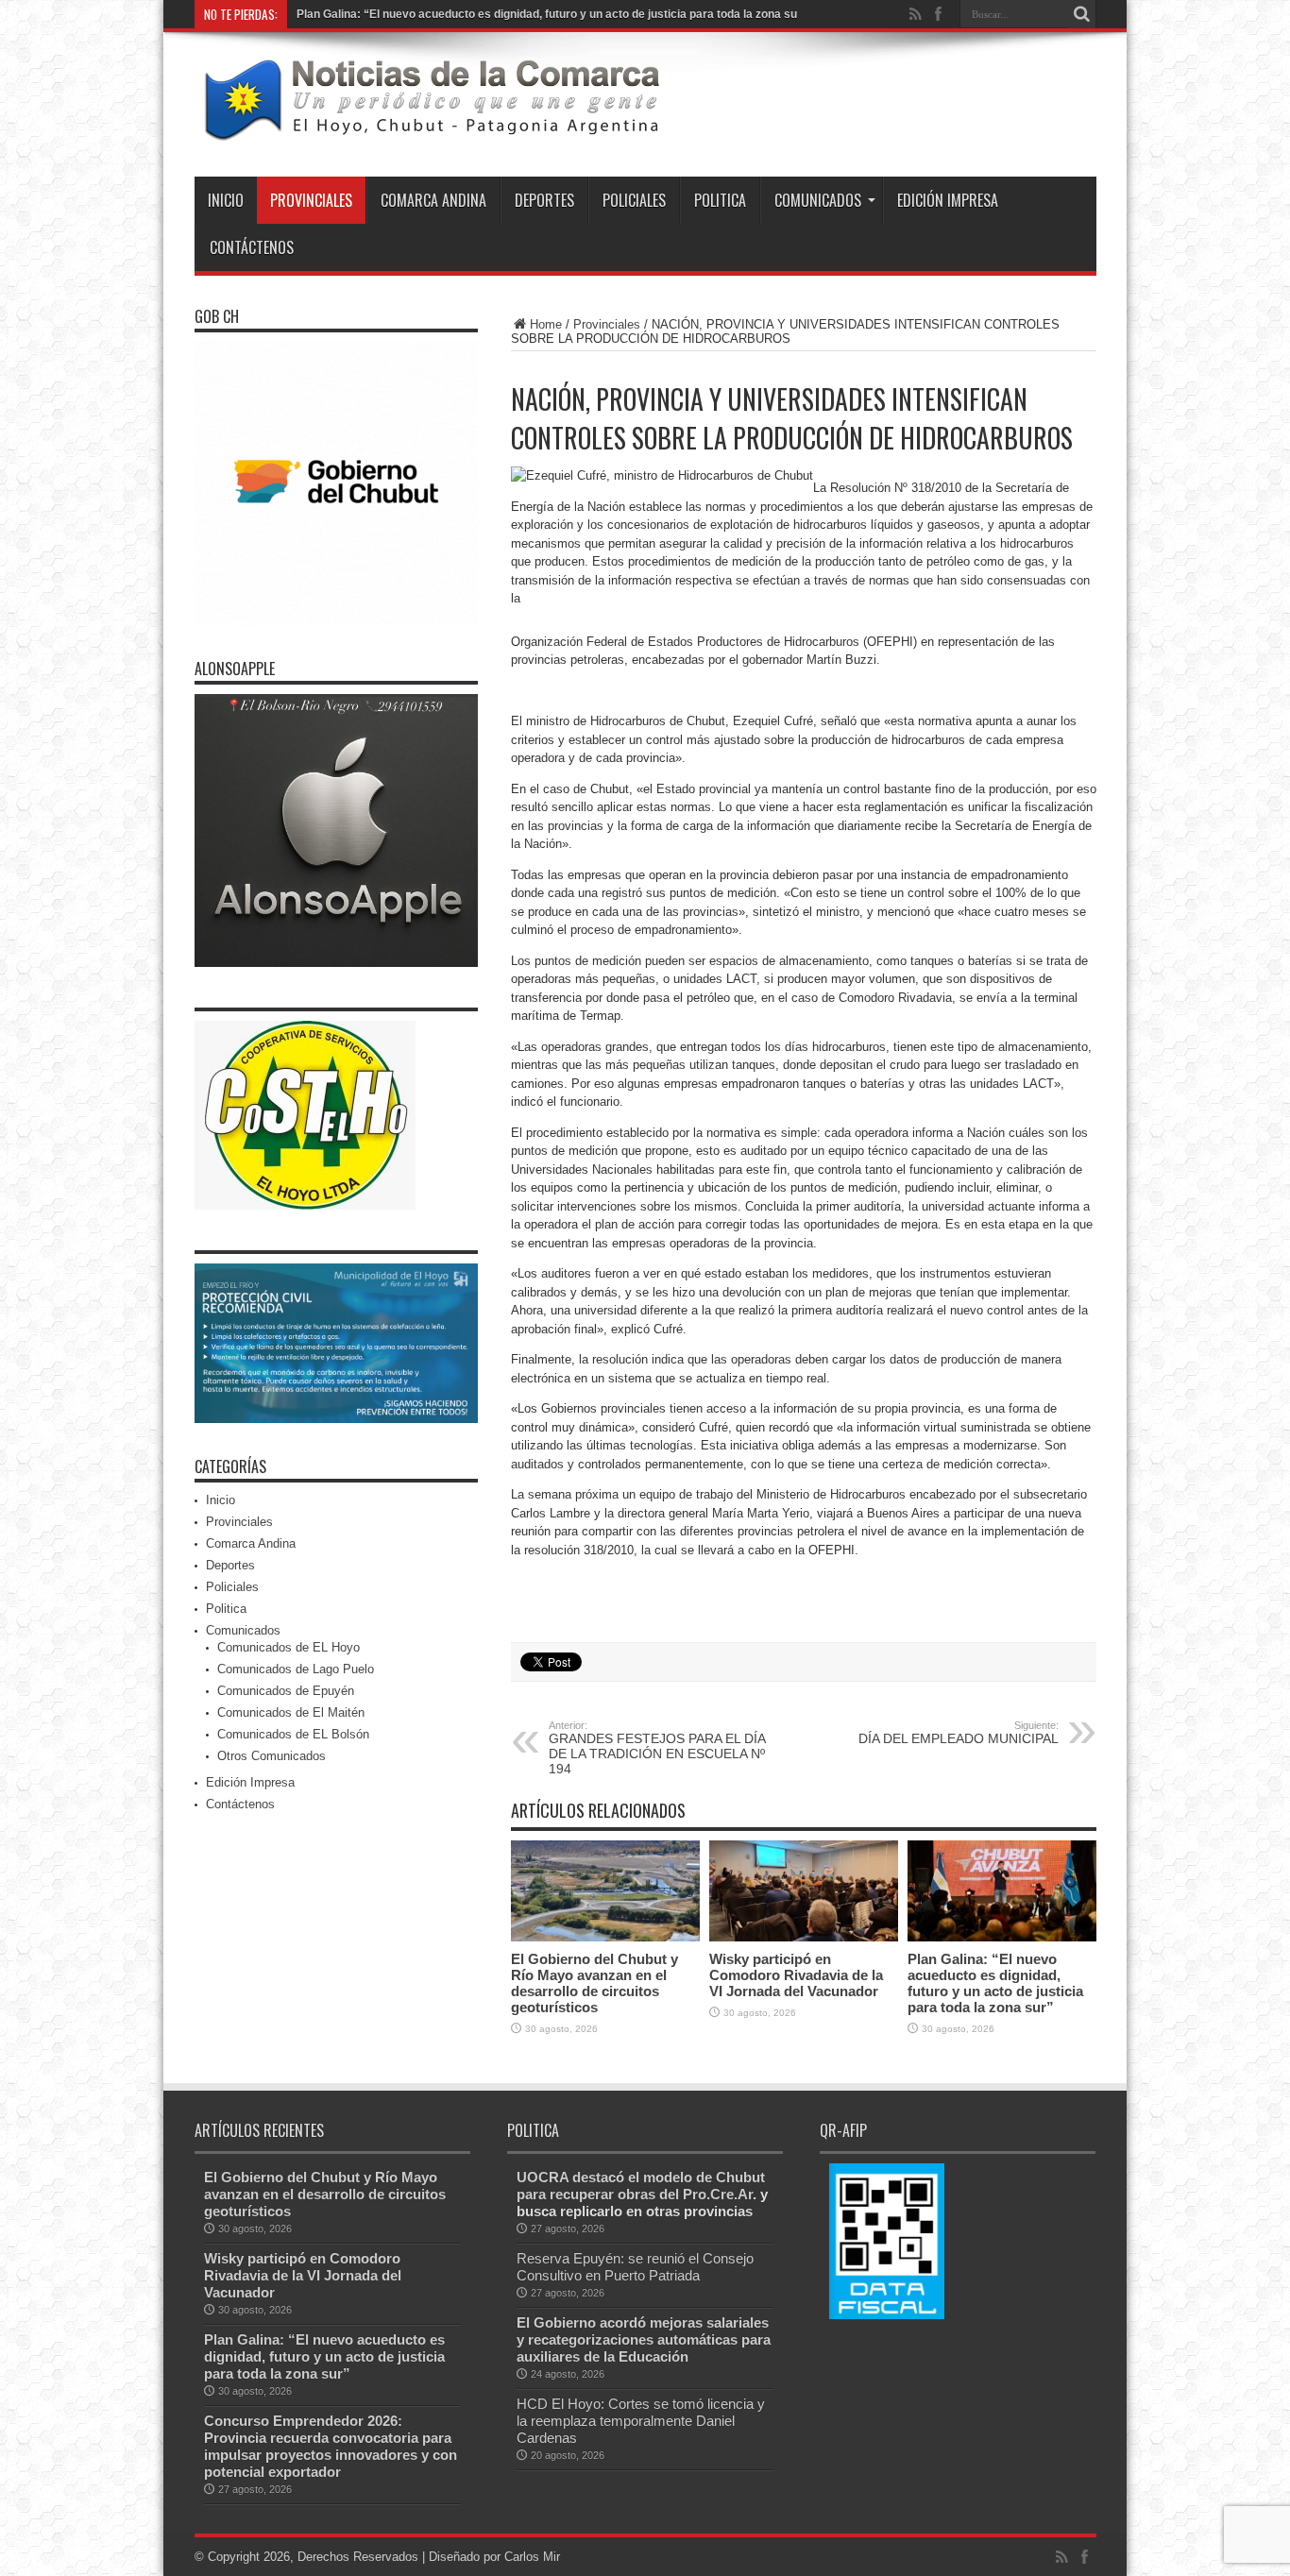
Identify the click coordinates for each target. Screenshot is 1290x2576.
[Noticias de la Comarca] (431, 129)
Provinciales (311, 200)
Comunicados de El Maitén (291, 1712)
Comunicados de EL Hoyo (289, 1647)
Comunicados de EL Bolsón (293, 1734)
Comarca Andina (433, 200)
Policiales (634, 200)
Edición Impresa (948, 200)
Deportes (544, 200)
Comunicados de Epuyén (286, 1691)
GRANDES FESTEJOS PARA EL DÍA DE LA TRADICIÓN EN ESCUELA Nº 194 (657, 1748)
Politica (720, 200)
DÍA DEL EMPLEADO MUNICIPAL (959, 1733)
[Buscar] (1082, 14)
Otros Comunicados (272, 1756)
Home (546, 324)
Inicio (226, 200)
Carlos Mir (532, 2557)
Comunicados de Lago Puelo (296, 1669)
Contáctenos (252, 247)
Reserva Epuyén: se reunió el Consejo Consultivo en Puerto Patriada (635, 2267)
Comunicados (818, 200)
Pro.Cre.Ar (718, 2194)
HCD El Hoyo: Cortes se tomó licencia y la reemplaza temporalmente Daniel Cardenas (641, 2421)
